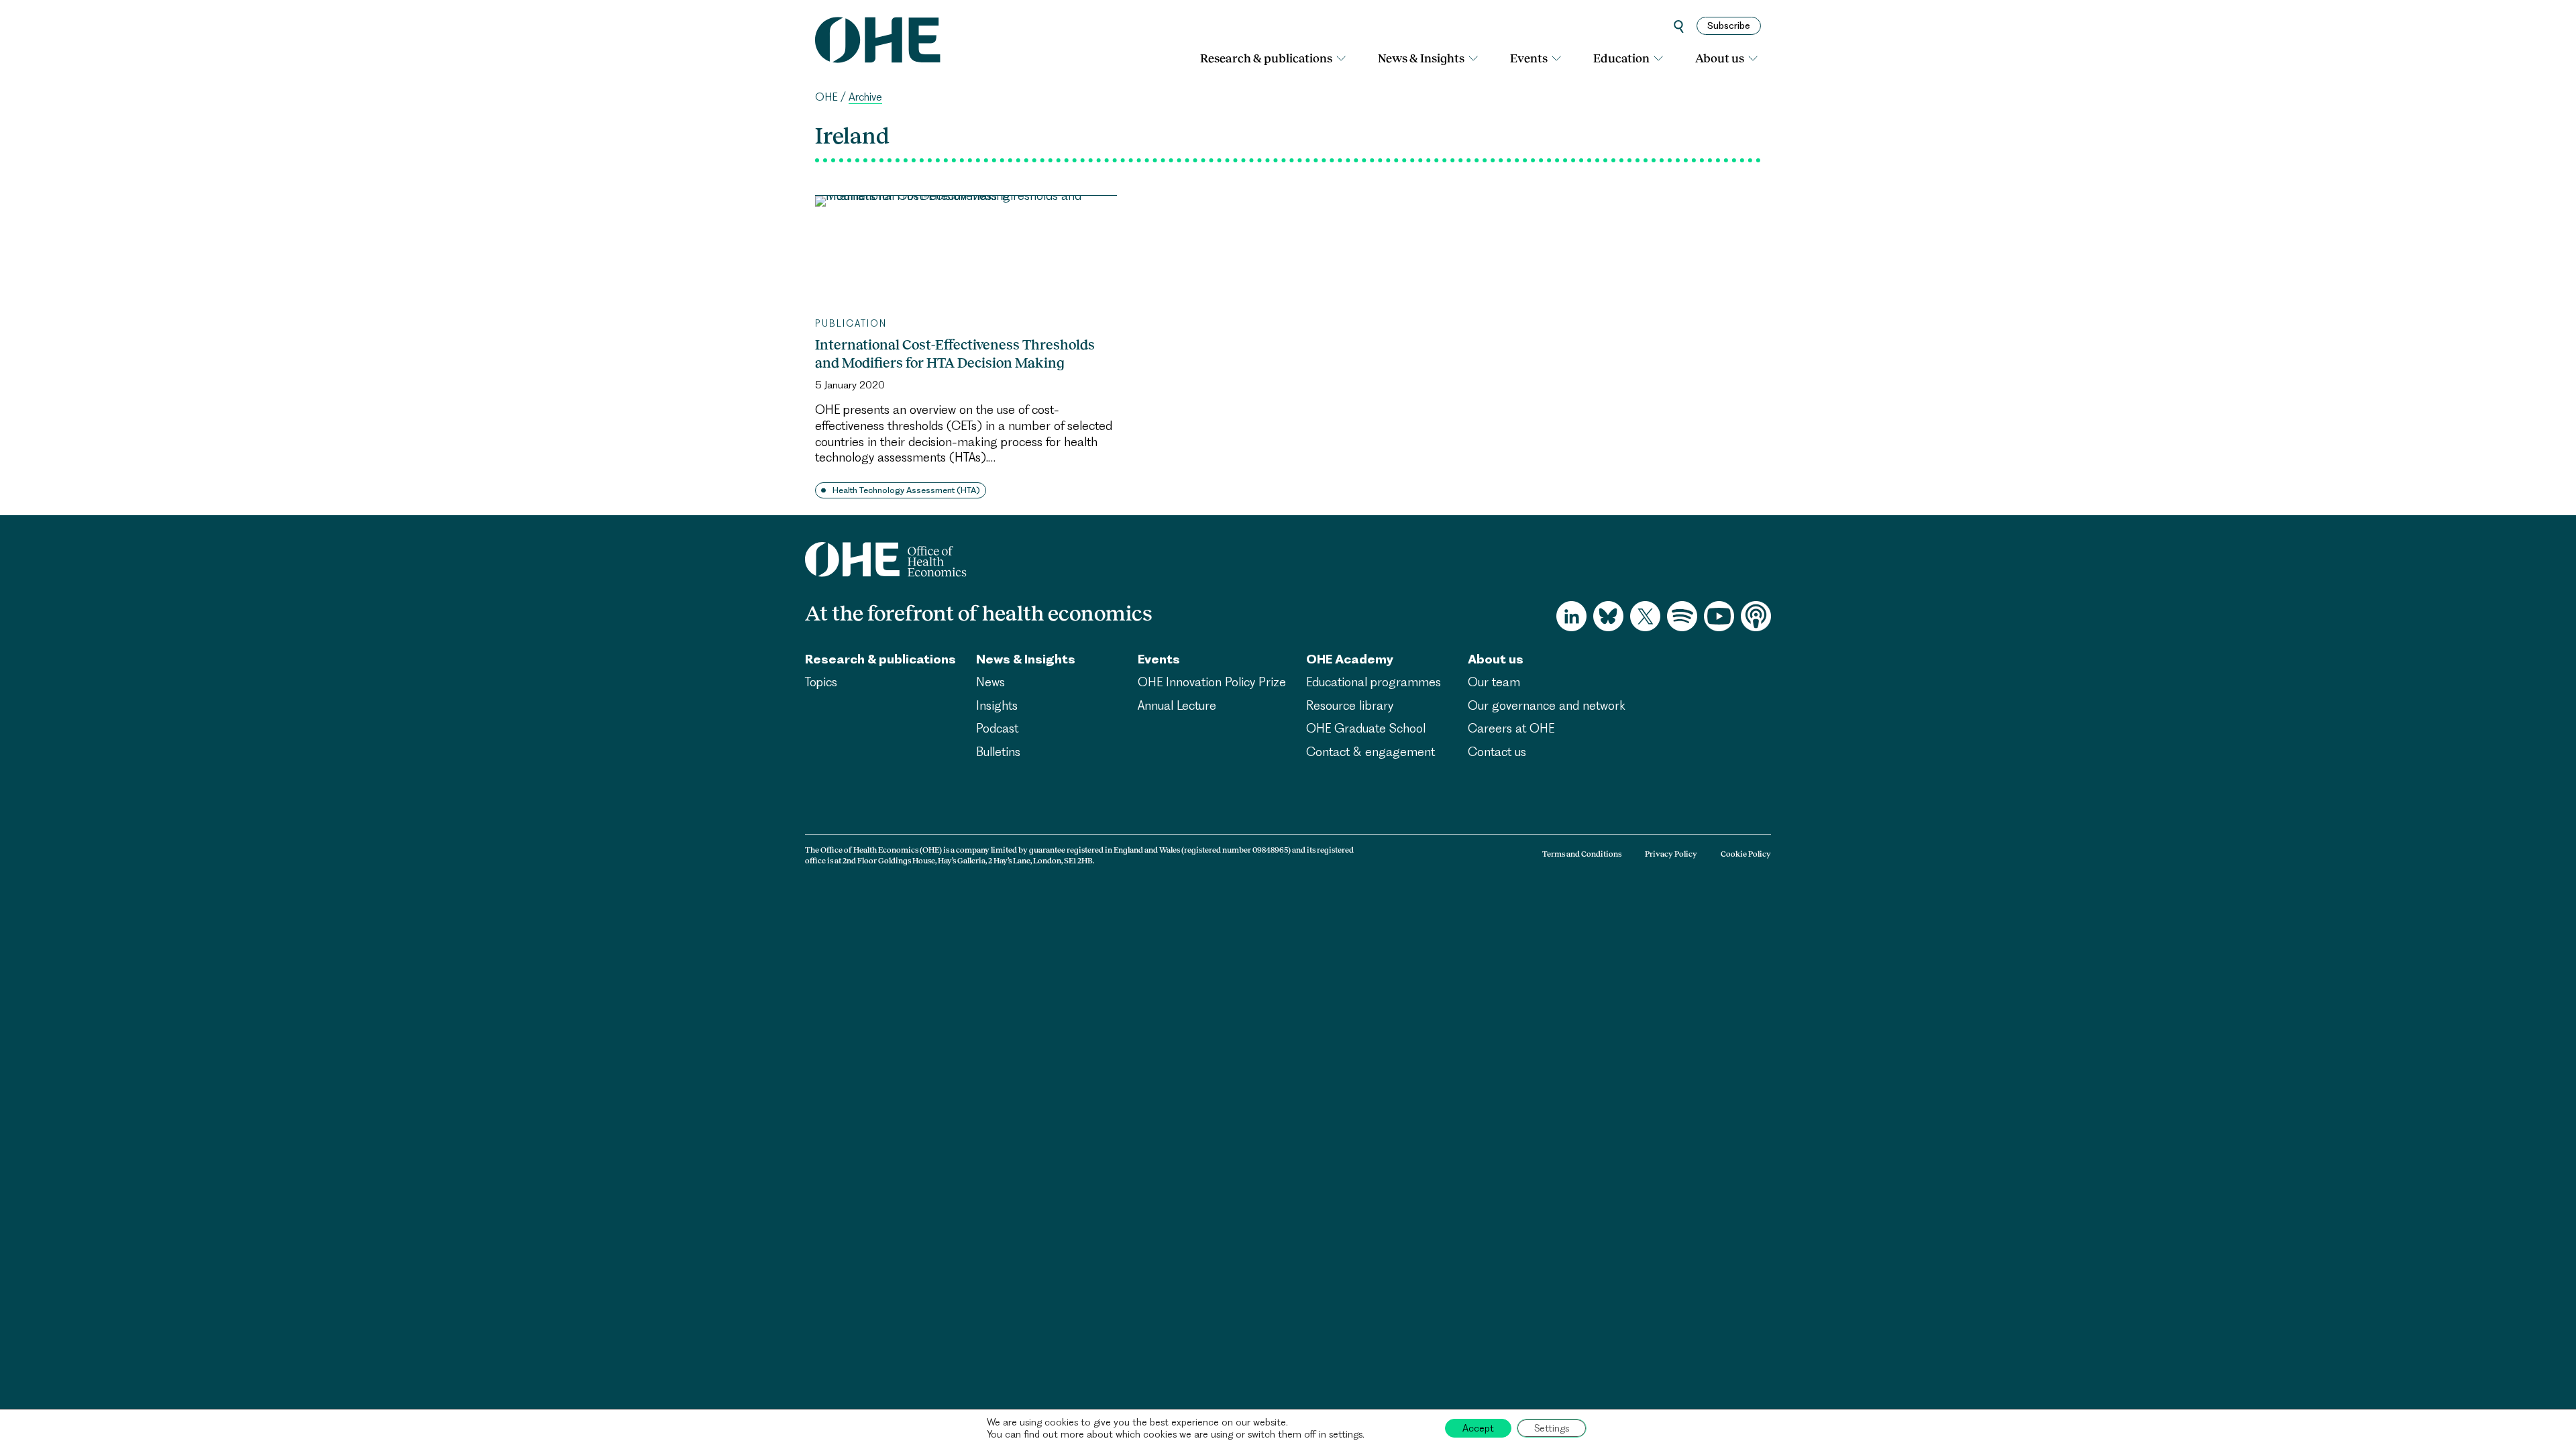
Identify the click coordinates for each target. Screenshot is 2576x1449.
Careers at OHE (1511, 728)
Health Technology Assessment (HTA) (906, 490)
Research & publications (1266, 58)
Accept (1478, 1428)
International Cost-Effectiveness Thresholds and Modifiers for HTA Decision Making (955, 354)
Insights (997, 705)
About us (1720, 58)
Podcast (997, 728)
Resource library (1350, 705)
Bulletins (998, 752)
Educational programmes (1374, 682)
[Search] (1679, 26)
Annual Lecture (1177, 705)
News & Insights (1421, 58)
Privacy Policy (1671, 854)
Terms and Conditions (1582, 854)
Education (1621, 58)
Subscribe (1729, 25)
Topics (821, 682)
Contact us (1497, 752)
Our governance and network (1547, 705)
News (990, 682)
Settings (1552, 1428)
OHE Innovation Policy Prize (1212, 682)
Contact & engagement (1371, 752)
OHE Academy (1350, 659)
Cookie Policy (1746, 854)
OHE (826, 97)
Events (1529, 58)
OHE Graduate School (1366, 728)
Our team (1494, 682)
